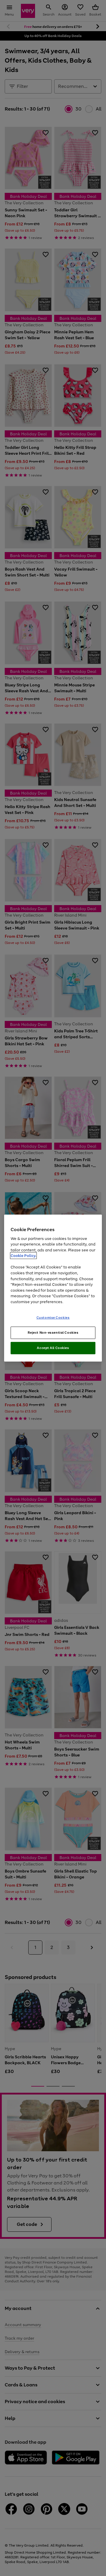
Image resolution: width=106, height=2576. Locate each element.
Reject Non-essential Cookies (53, 1333)
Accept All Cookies (53, 1348)
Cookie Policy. (23, 1256)
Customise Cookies (53, 1318)
